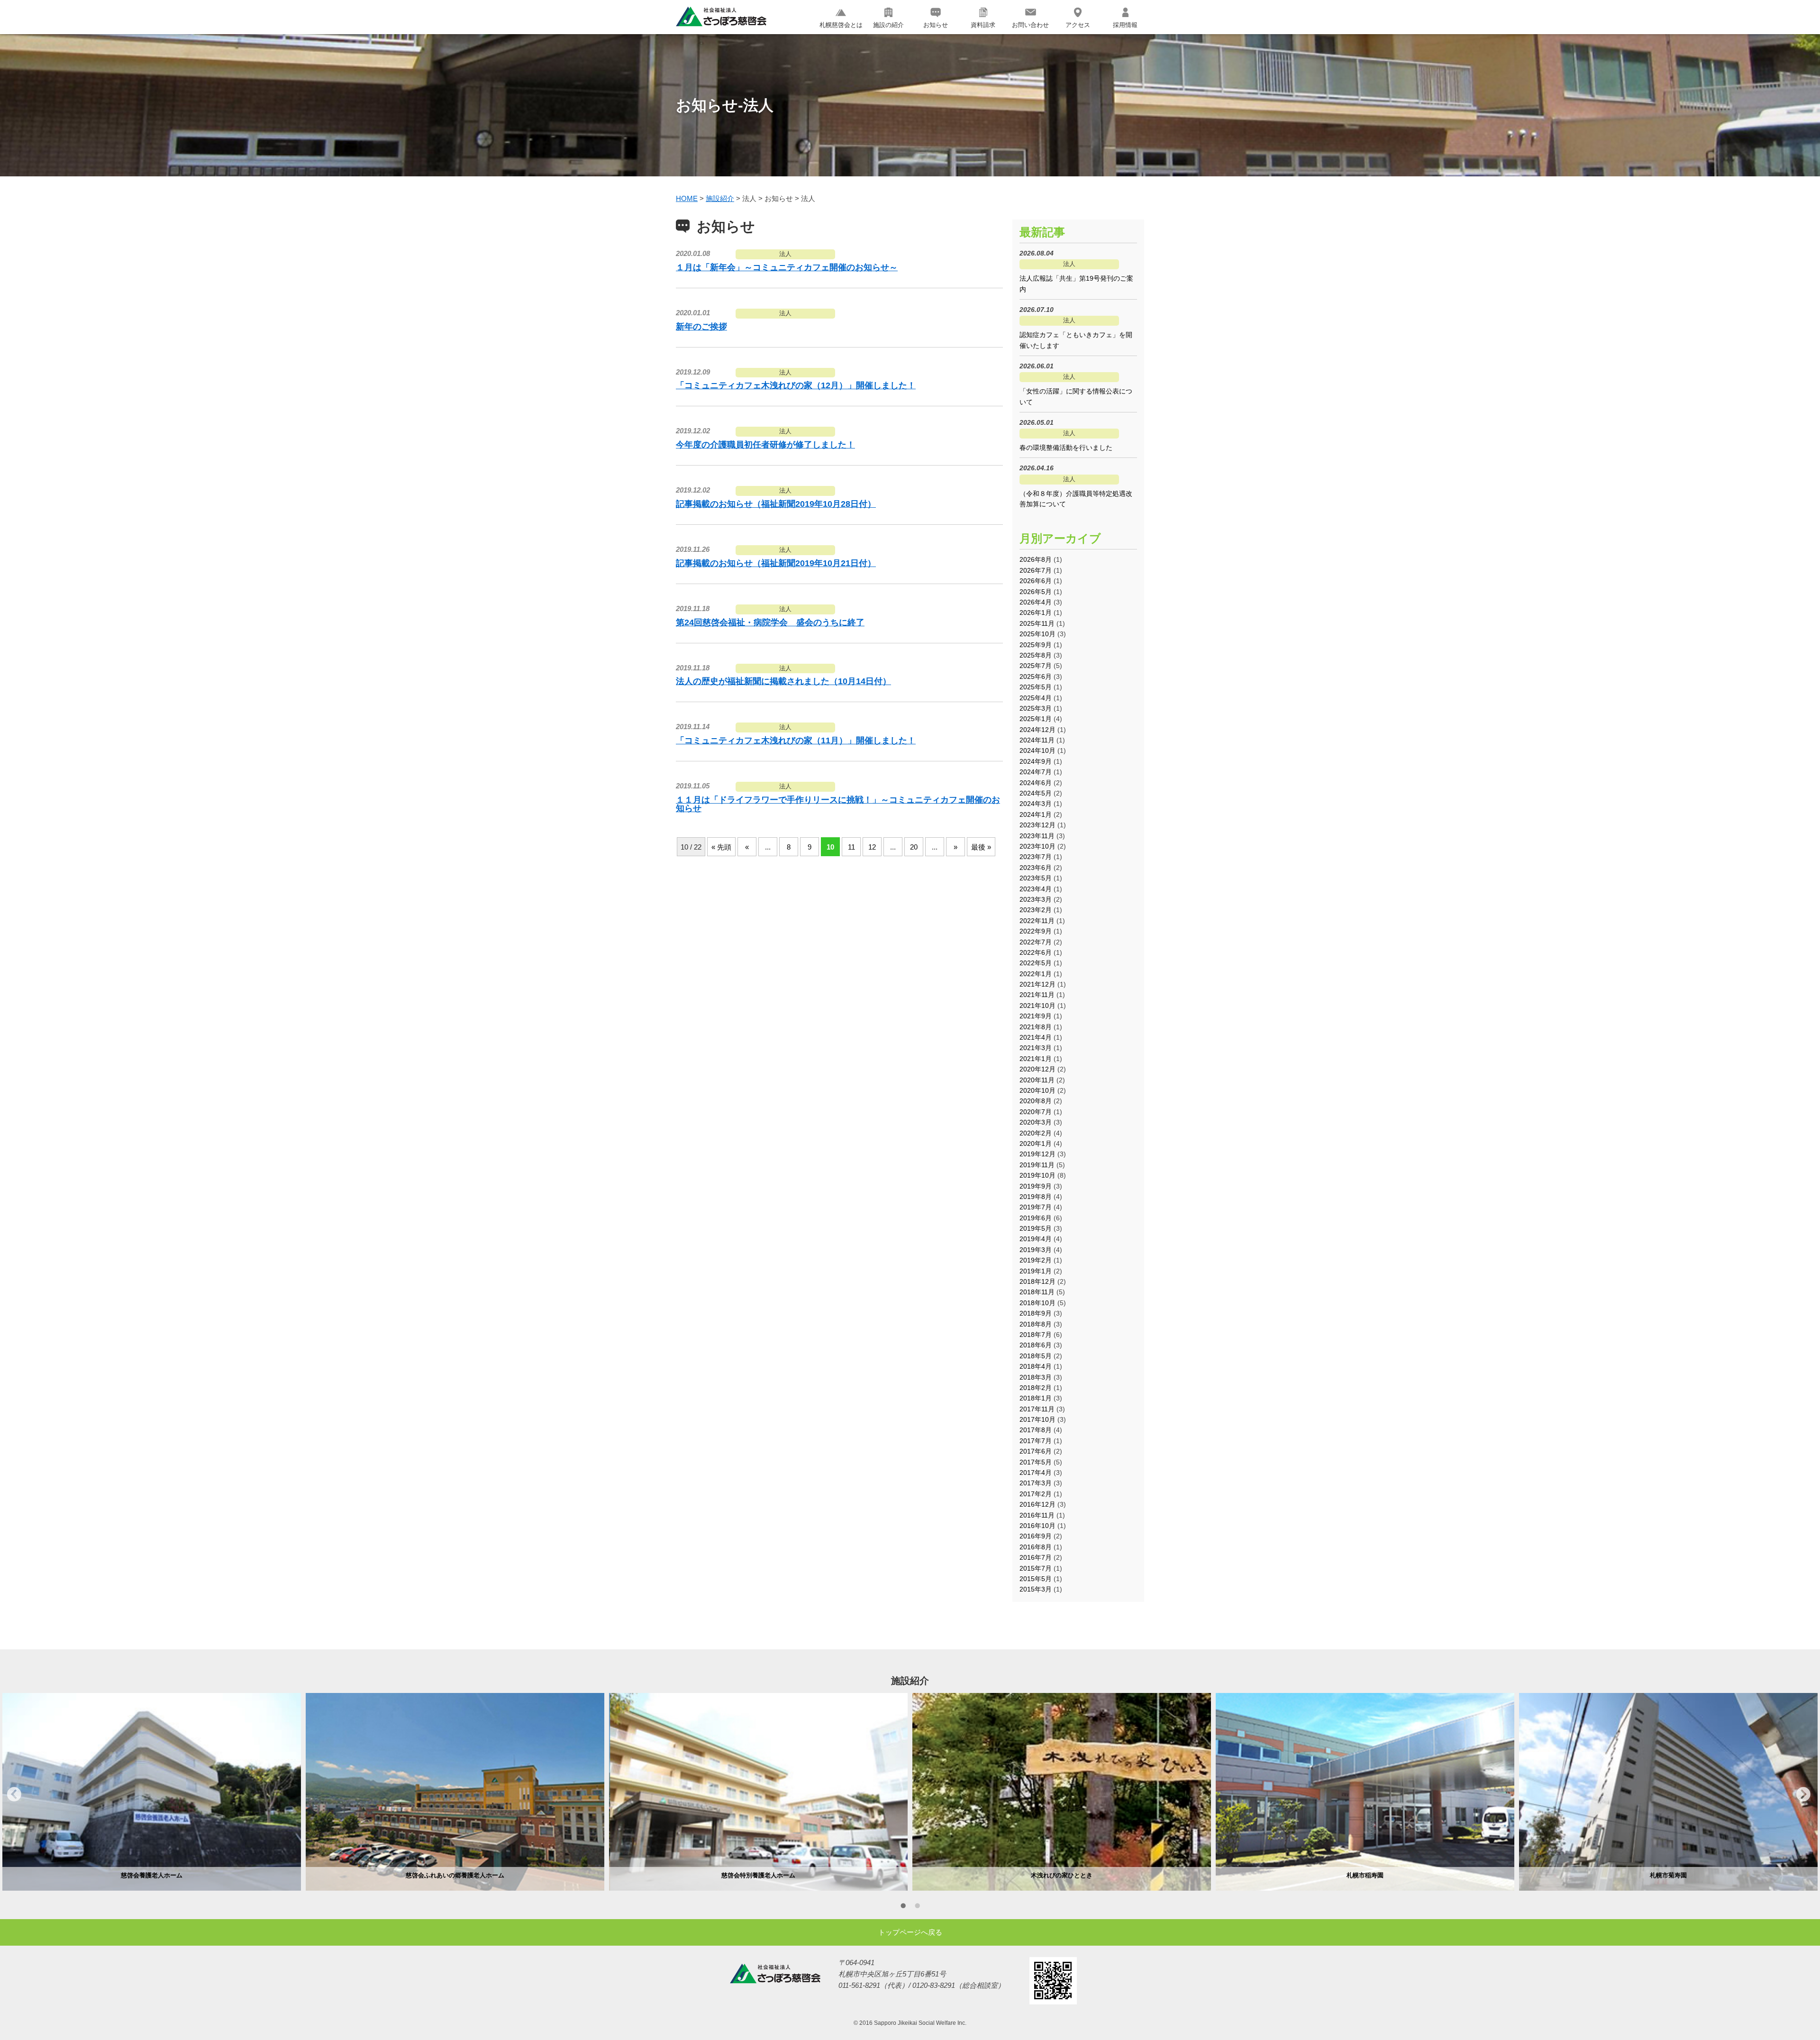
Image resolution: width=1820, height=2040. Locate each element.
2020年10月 (1037, 1090)
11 (851, 847)
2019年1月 (1036, 1271)
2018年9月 (1036, 1313)
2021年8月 (1036, 1027)
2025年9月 (1036, 645)
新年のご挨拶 (701, 327)
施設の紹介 (888, 25)
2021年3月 (1036, 1048)
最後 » (981, 847)
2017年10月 (1037, 1419)
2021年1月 (1036, 1059)
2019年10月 (1037, 1175)
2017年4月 (1036, 1473)
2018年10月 (1037, 1303)
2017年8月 (1036, 1430)
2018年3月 (1036, 1377)
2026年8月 (1036, 559)
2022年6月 (1036, 952)
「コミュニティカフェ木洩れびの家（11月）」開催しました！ (796, 741)
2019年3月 (1036, 1250)
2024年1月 (1036, 814)
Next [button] (1803, 1794)
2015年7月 (1036, 1568)
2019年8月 (1036, 1197)
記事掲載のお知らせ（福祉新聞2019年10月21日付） (776, 563)
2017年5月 (1036, 1462)
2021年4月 (1036, 1037)
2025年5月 (1036, 687)
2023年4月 (1036, 889)
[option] (152, 1792)
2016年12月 (1037, 1504)
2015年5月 (1036, 1579)
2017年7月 (1036, 1441)
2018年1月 (1036, 1398)
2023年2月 (1036, 910)
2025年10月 (1037, 634)
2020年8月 (1036, 1101)
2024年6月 (1036, 783)
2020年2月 (1036, 1133)
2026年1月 (1036, 613)
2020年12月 (1037, 1069)
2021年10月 (1037, 1006)
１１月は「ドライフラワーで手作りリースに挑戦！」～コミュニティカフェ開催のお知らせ (838, 804)
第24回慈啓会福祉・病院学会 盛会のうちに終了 (770, 622)
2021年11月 (1037, 995)
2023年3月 (1036, 899)
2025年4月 (1036, 698)
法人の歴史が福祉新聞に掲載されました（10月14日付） (783, 681)
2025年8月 (1036, 655)
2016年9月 (1036, 1536)
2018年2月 (1036, 1388)
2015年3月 (1036, 1589)
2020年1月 (1036, 1143)
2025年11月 (1037, 623)
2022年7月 (1036, 942)
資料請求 (983, 25)
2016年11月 (1037, 1515)
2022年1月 (1036, 974)
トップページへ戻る (910, 1932)
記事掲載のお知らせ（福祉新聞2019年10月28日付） (776, 504)
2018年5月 (1036, 1356)
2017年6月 (1036, 1451)
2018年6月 (1036, 1345)
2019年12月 (1037, 1154)
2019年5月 (1036, 1228)
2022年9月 (1036, 931)
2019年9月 (1036, 1186)
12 (872, 847)
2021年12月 (1037, 984)
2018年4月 (1036, 1366)
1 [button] (903, 1907)
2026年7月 (1036, 570)
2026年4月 (1036, 602)
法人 (785, 254)
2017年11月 (1037, 1409)
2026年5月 (1036, 592)
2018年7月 (1036, 1335)
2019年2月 (1036, 1260)
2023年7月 (1036, 857)
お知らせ (936, 25)
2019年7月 (1036, 1207)
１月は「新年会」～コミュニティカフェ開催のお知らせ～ (787, 267)
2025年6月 (1036, 677)
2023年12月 (1037, 825)
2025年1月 (1036, 719)
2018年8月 (1036, 1324)
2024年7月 (1036, 772)
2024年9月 (1036, 761)
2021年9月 (1036, 1016)
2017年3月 (1036, 1483)
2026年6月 (1036, 581)
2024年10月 (1037, 750)
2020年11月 (1037, 1080)
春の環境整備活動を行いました (1066, 448)
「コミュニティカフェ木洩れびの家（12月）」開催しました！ (796, 385)
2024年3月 (1036, 804)
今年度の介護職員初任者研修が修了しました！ (765, 445)
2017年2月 (1036, 1494)
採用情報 (1125, 25)
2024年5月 (1036, 793)
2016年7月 (1036, 1557)
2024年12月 (1037, 730)
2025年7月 (1036, 666)
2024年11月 (1037, 740)
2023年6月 (1036, 868)
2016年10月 (1037, 1526)
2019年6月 (1036, 1218)
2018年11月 (1037, 1292)
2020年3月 (1036, 1122)
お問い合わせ (1030, 25)
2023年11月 (1037, 836)
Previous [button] (14, 1794)
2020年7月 (1036, 1112)
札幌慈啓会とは (841, 25)
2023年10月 (1037, 846)
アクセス (1078, 25)
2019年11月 (1037, 1165)
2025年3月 (1036, 708)
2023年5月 (1036, 878)
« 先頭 (721, 847)
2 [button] (917, 1907)
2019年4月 (1036, 1239)
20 (914, 847)
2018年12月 (1037, 1281)
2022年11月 (1037, 921)
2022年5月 (1036, 963)
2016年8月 (1036, 1547)
